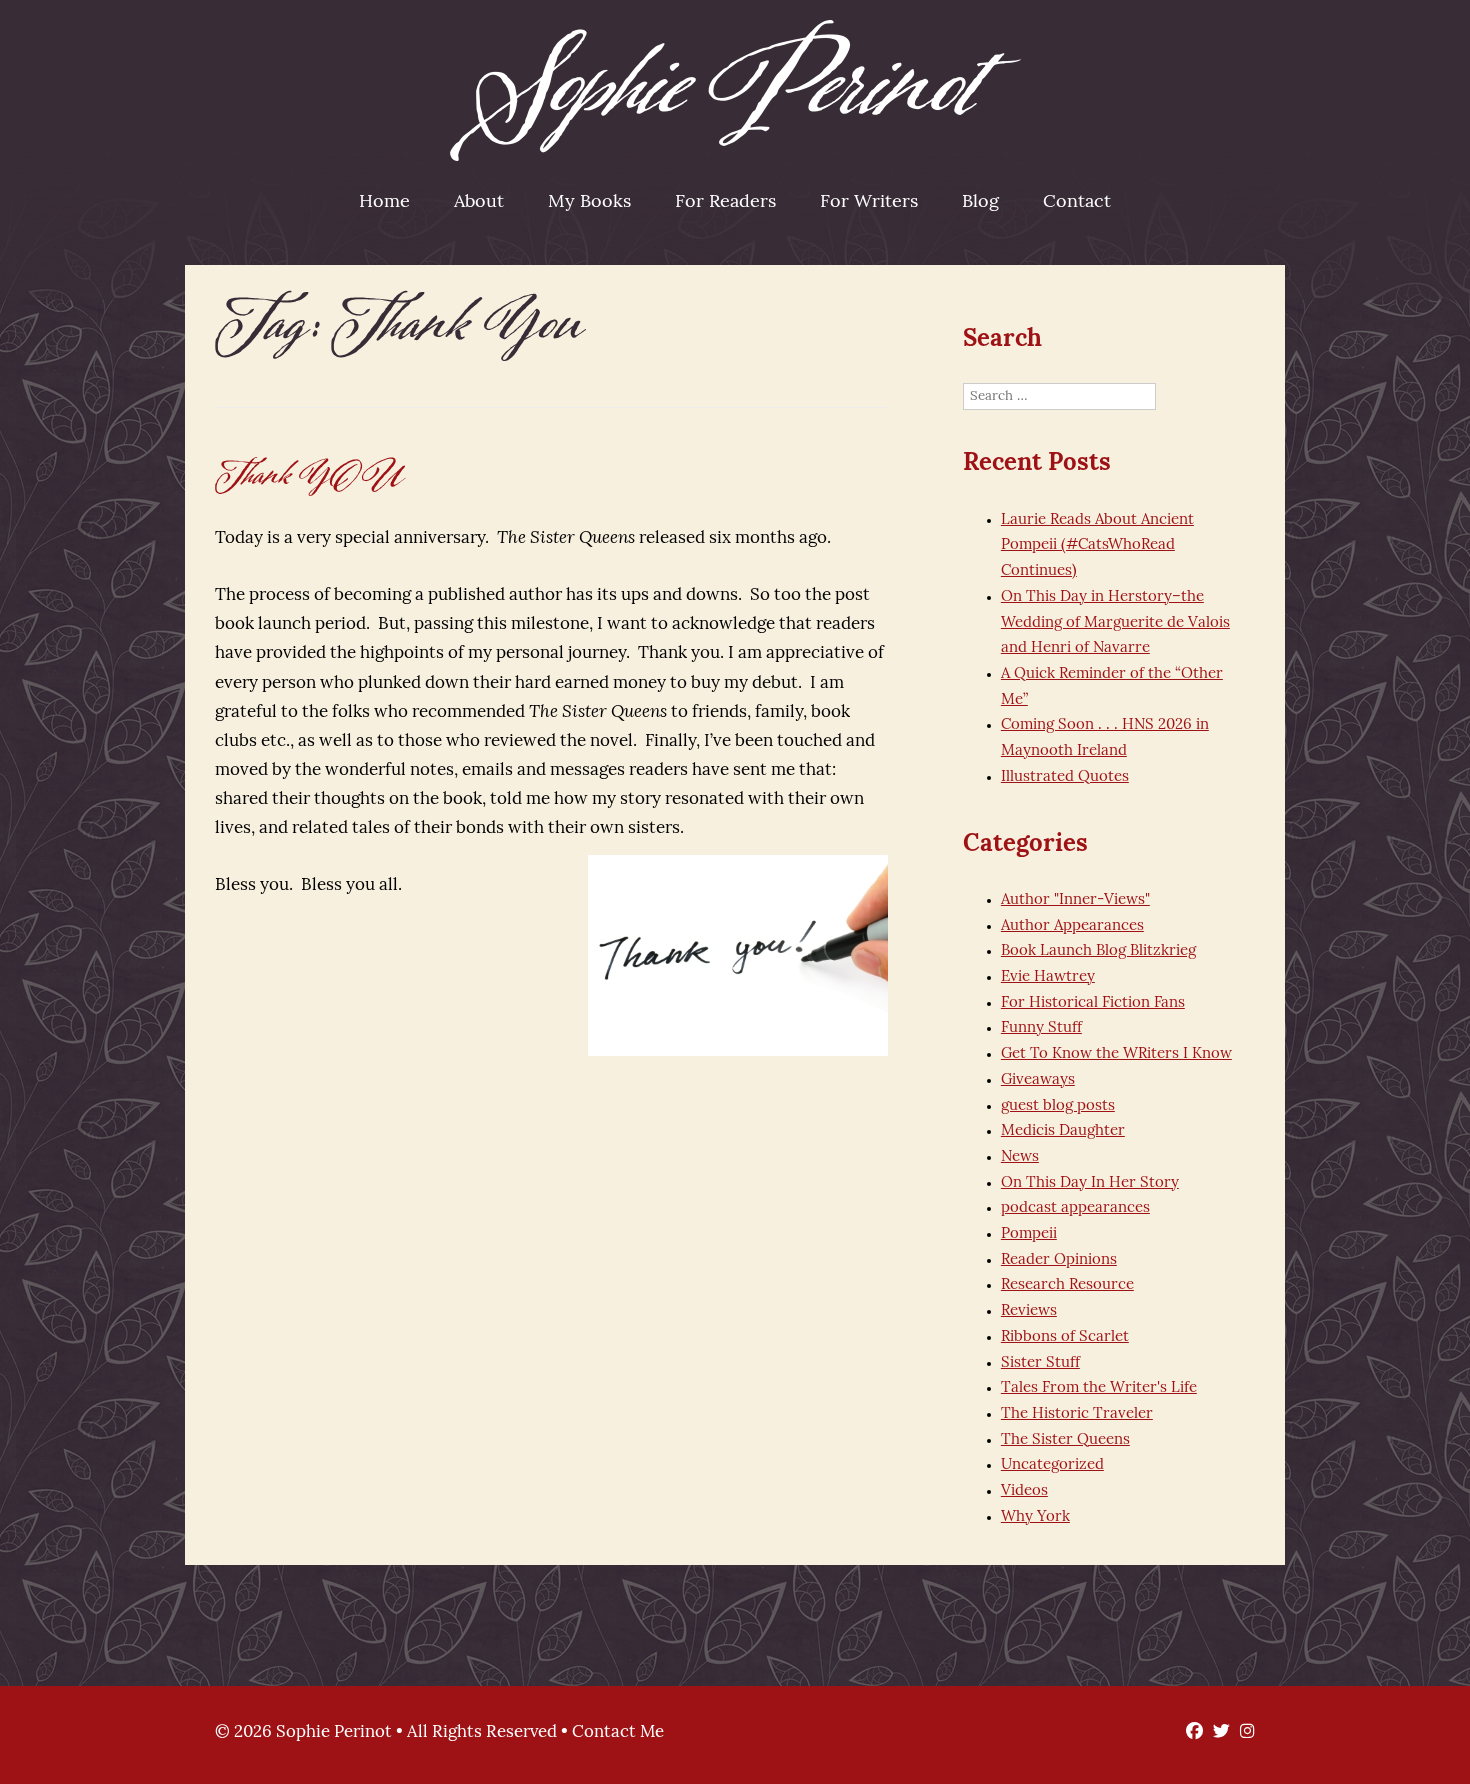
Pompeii (1029, 1234)
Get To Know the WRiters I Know (1116, 1054)
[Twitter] (1216, 1732)
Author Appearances (1072, 926)
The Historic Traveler (1077, 1414)
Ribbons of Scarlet (1065, 1337)
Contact (1077, 203)
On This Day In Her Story (1090, 1183)
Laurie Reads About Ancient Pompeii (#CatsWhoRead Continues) (1097, 546)
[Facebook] (1189, 1732)
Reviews (1029, 1311)
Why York (1035, 1517)
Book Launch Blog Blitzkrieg (1098, 951)
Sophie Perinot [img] (735, 90)
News (1020, 1157)
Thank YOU (309, 475)
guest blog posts (1058, 1106)
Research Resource (1067, 1285)
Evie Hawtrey (1048, 977)
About (479, 203)
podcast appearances (1075, 1208)
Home (384, 203)
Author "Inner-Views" (1075, 900)
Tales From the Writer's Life (1099, 1388)
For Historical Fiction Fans (1093, 1003)
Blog (980, 203)
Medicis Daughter (1063, 1131)
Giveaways (1038, 1080)
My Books (589, 203)
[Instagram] (1242, 1732)
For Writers (869, 203)
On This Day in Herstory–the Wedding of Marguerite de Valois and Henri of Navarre (1115, 623)
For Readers (725, 203)
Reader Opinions (1059, 1260)
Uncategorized (1052, 1465)
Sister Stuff (1040, 1363)
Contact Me (618, 1732)
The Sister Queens (1065, 1440)
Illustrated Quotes (1065, 777)
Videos (1024, 1491)
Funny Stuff (1041, 1028)
